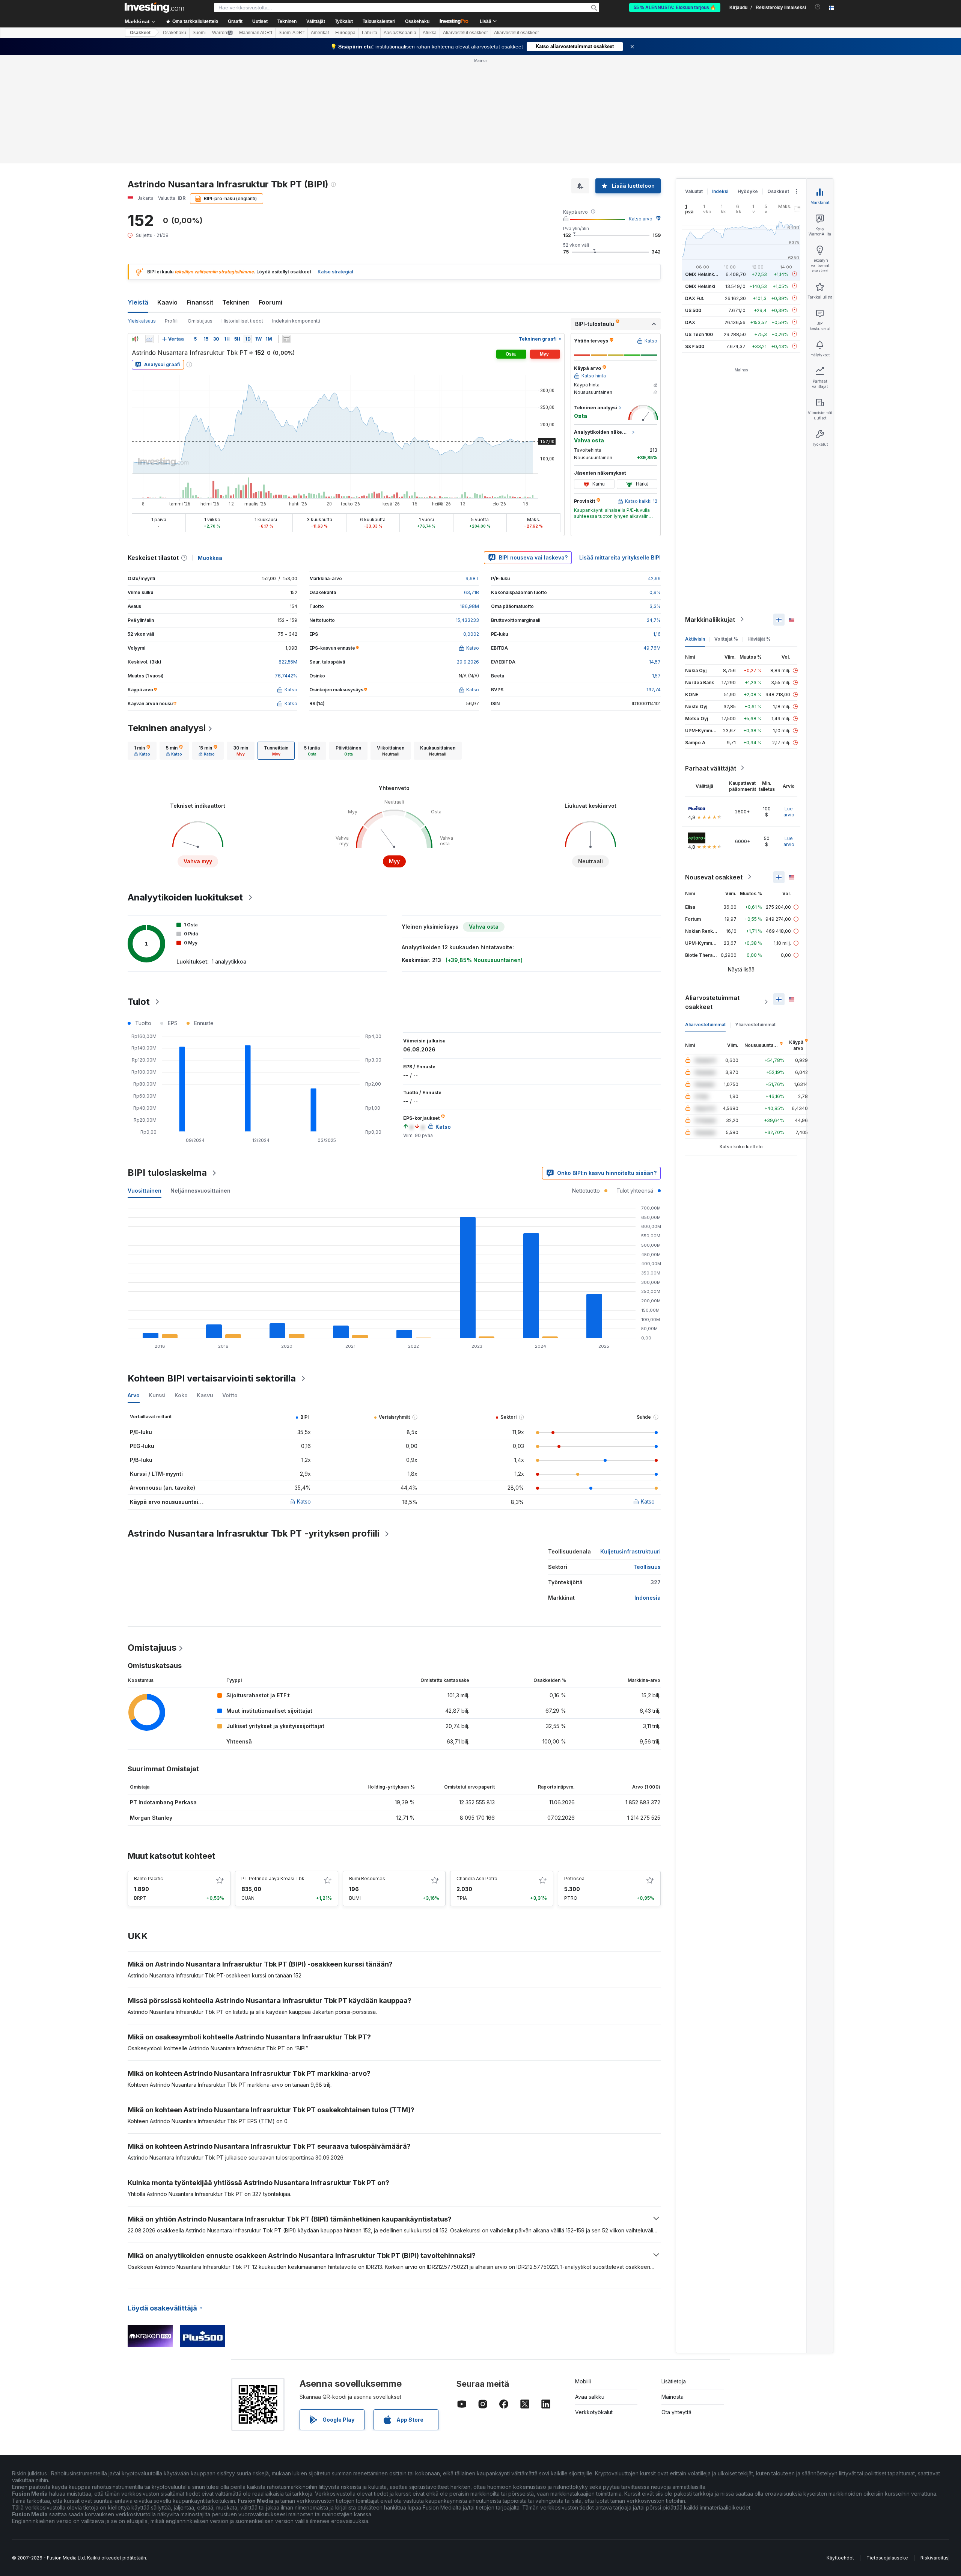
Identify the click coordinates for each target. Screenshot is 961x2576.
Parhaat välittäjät (711, 768)
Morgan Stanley (151, 1818)
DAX (690, 322)
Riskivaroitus (935, 2558)
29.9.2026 (468, 662)
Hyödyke (748, 191)
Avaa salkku (590, 2397)
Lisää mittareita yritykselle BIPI (620, 557)
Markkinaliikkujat (710, 619)
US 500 (693, 310)
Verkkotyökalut (594, 2412)
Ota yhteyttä (676, 2412)
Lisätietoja (674, 2381)
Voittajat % (726, 639)
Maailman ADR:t (256, 33)
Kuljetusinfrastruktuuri (630, 1551)
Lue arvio (789, 811)
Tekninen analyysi (167, 728)
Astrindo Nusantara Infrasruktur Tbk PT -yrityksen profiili (254, 1533)
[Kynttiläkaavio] (135, 339)
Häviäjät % (759, 639)
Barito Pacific (148, 1878)
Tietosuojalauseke (887, 2558)
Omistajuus (200, 321)
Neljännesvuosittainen (200, 1191)
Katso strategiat (335, 272)
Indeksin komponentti (296, 321)
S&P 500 (695, 346)
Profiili (172, 321)
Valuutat (694, 191)
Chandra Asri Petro (477, 1878)
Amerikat (320, 33)
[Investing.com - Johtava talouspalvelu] (154, 8)
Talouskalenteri (379, 21)
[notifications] (818, 7)
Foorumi (270, 302)
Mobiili (583, 2381)
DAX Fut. (695, 298)
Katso (304, 1501)
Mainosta (673, 2397)
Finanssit (200, 302)
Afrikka (430, 33)
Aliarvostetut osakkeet (465, 33)
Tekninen (236, 302)
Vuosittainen (145, 1191)
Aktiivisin (695, 639)
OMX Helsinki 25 (703, 274)
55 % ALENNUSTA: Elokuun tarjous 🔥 (675, 8)
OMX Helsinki (700, 286)
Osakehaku (417, 21)
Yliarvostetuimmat (755, 1024)
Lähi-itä (370, 33)
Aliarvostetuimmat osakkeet (712, 1002)
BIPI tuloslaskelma (167, 1173)
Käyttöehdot (840, 2558)
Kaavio (167, 302)
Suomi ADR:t (291, 33)
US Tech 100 (699, 334)
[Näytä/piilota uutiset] (286, 339)
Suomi (199, 33)
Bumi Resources (367, 1878)
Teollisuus (647, 1567)
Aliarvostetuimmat (705, 1024)
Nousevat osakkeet (714, 877)
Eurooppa (345, 33)
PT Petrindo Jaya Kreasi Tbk (273, 1878)
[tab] (142, 751)
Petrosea (574, 1878)
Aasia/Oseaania (400, 33)
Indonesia (648, 1598)
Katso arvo (641, 219)
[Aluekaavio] (149, 339)
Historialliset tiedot (242, 321)
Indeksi (720, 191)
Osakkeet (140, 33)
